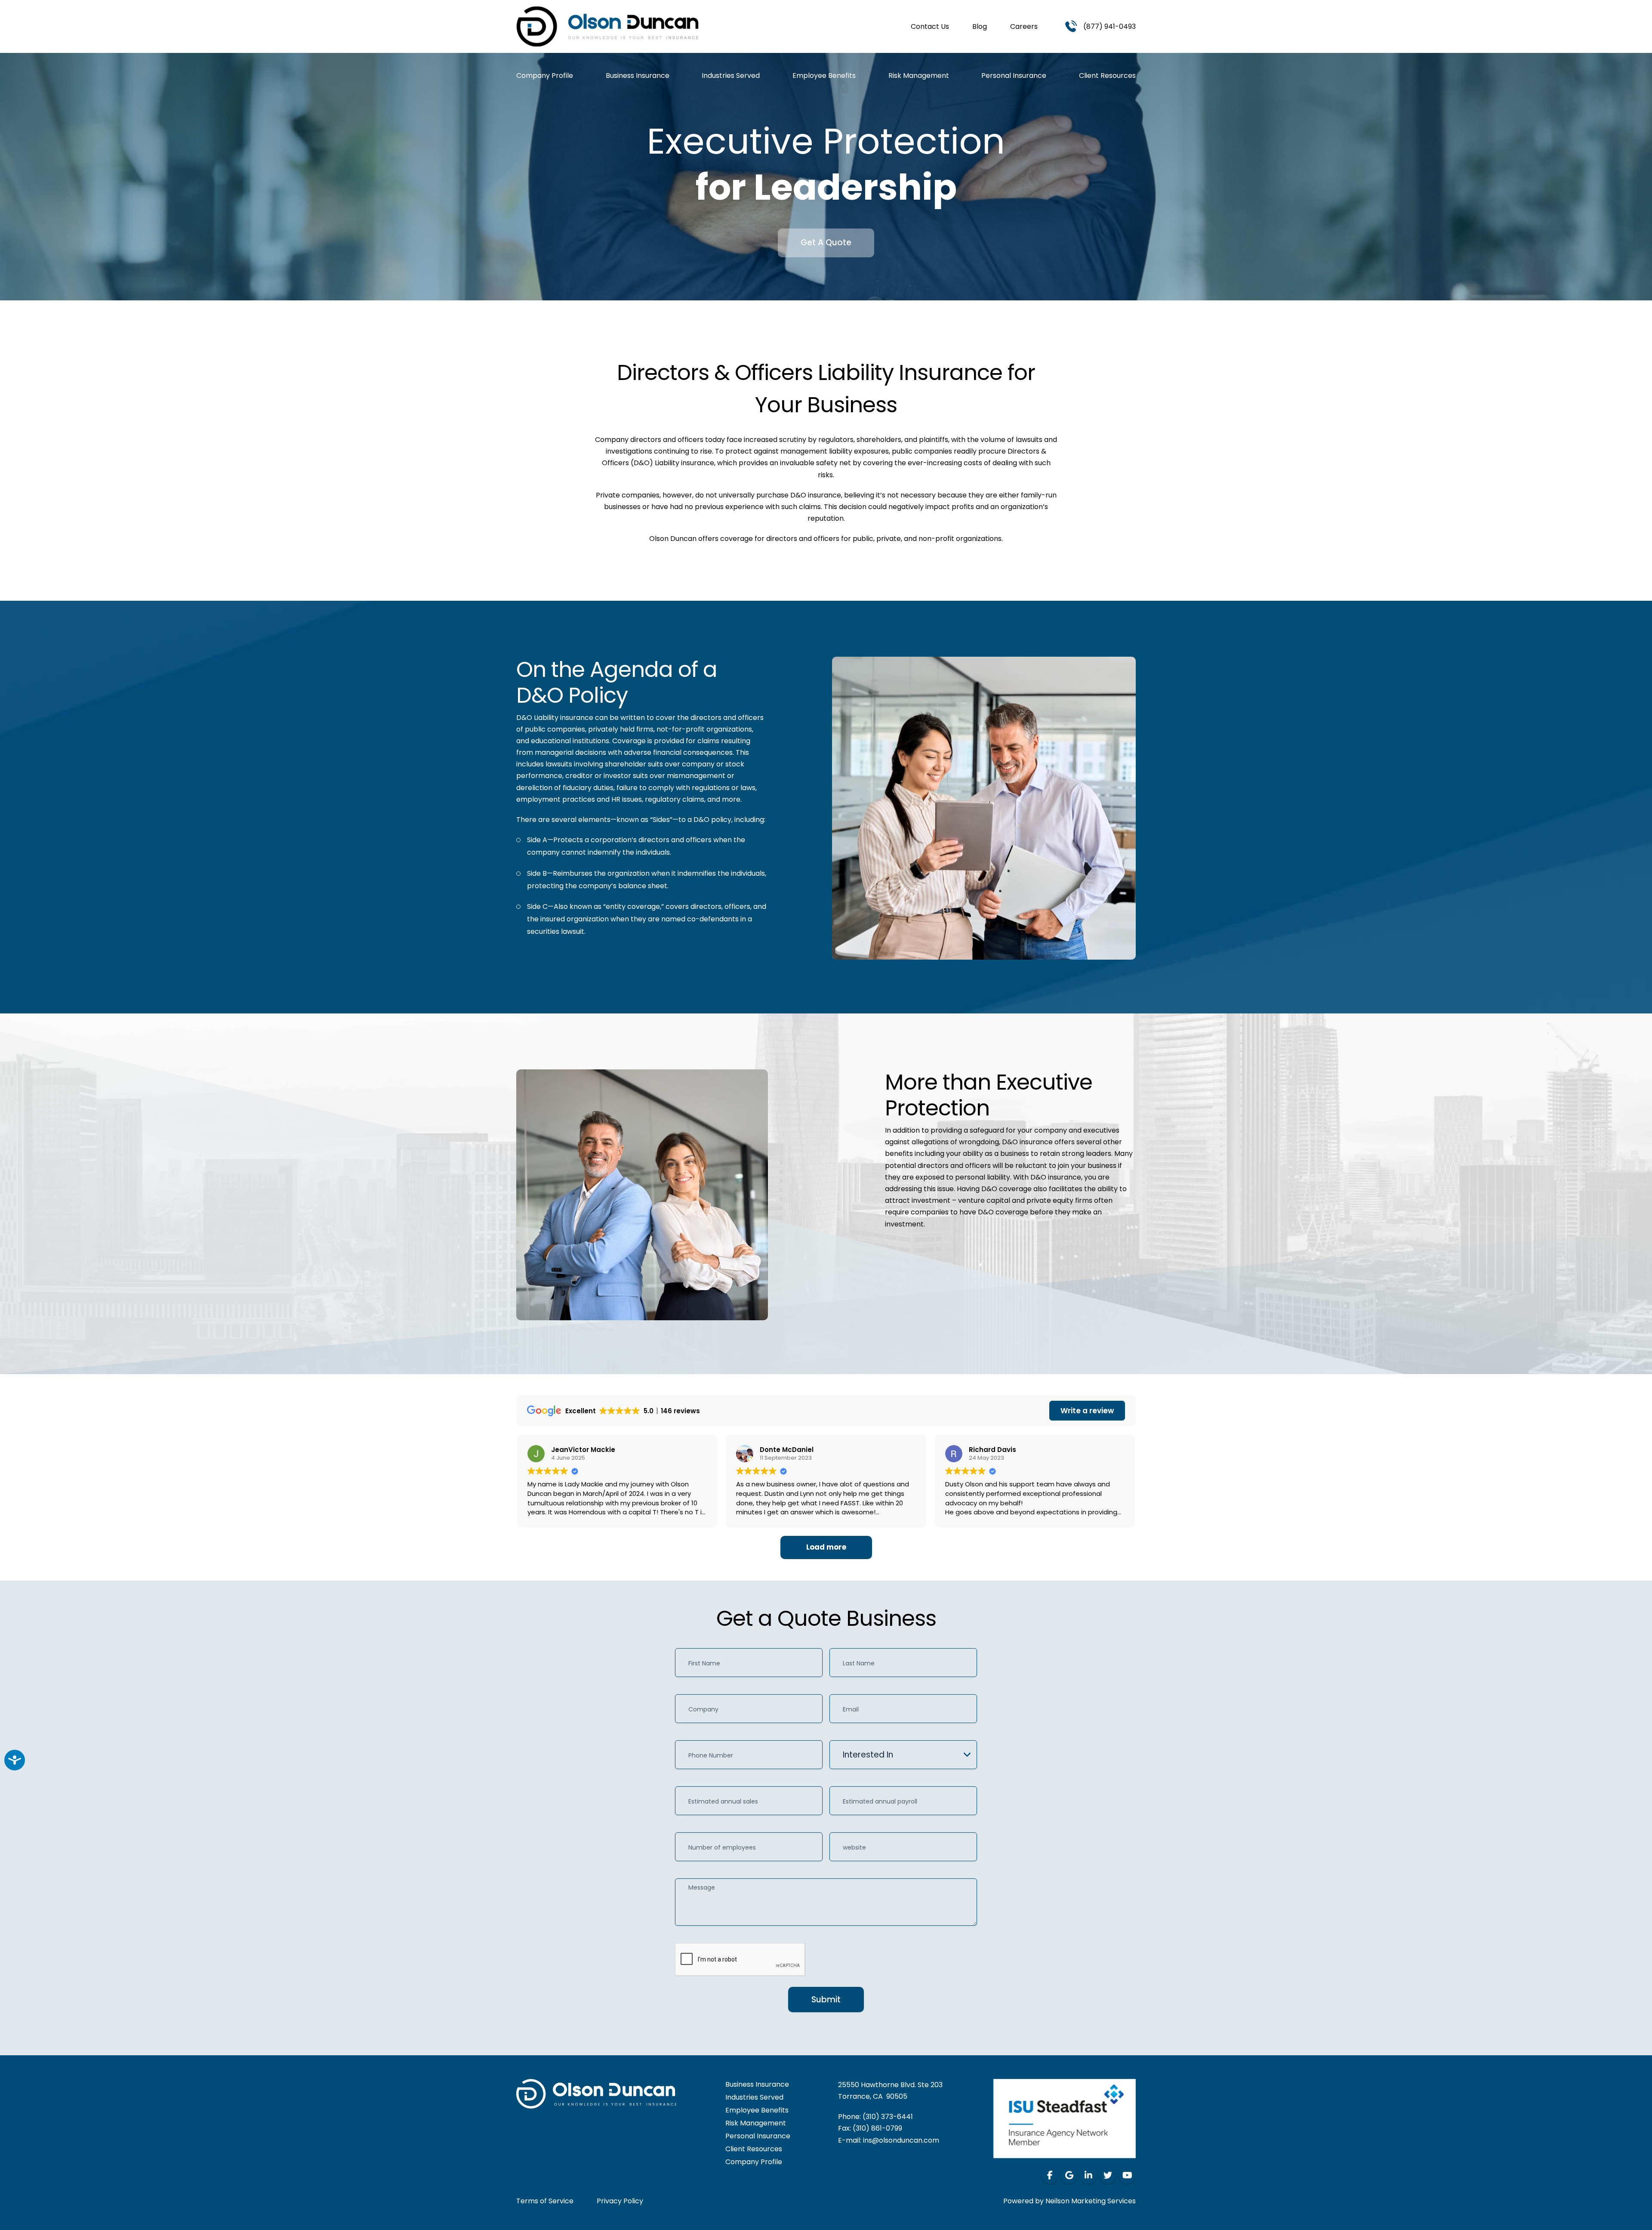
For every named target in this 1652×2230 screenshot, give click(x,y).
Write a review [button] (1087, 1411)
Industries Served (731, 76)
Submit (826, 2000)
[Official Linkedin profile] (1088, 2175)
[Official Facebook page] (1050, 2175)
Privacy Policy (620, 2201)
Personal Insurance (1014, 76)
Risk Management (919, 76)
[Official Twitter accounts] (1108, 2175)
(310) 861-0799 (877, 2128)
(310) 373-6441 (888, 2117)
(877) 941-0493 (1110, 26)
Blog (980, 26)
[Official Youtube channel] (1127, 2175)
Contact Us (930, 26)
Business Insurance (638, 76)
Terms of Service (545, 2201)
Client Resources (1107, 76)
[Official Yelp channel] (1069, 2175)
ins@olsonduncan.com (901, 2140)
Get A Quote (826, 242)
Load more (826, 1547)
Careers (1024, 26)
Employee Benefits (824, 76)
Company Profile (545, 76)
